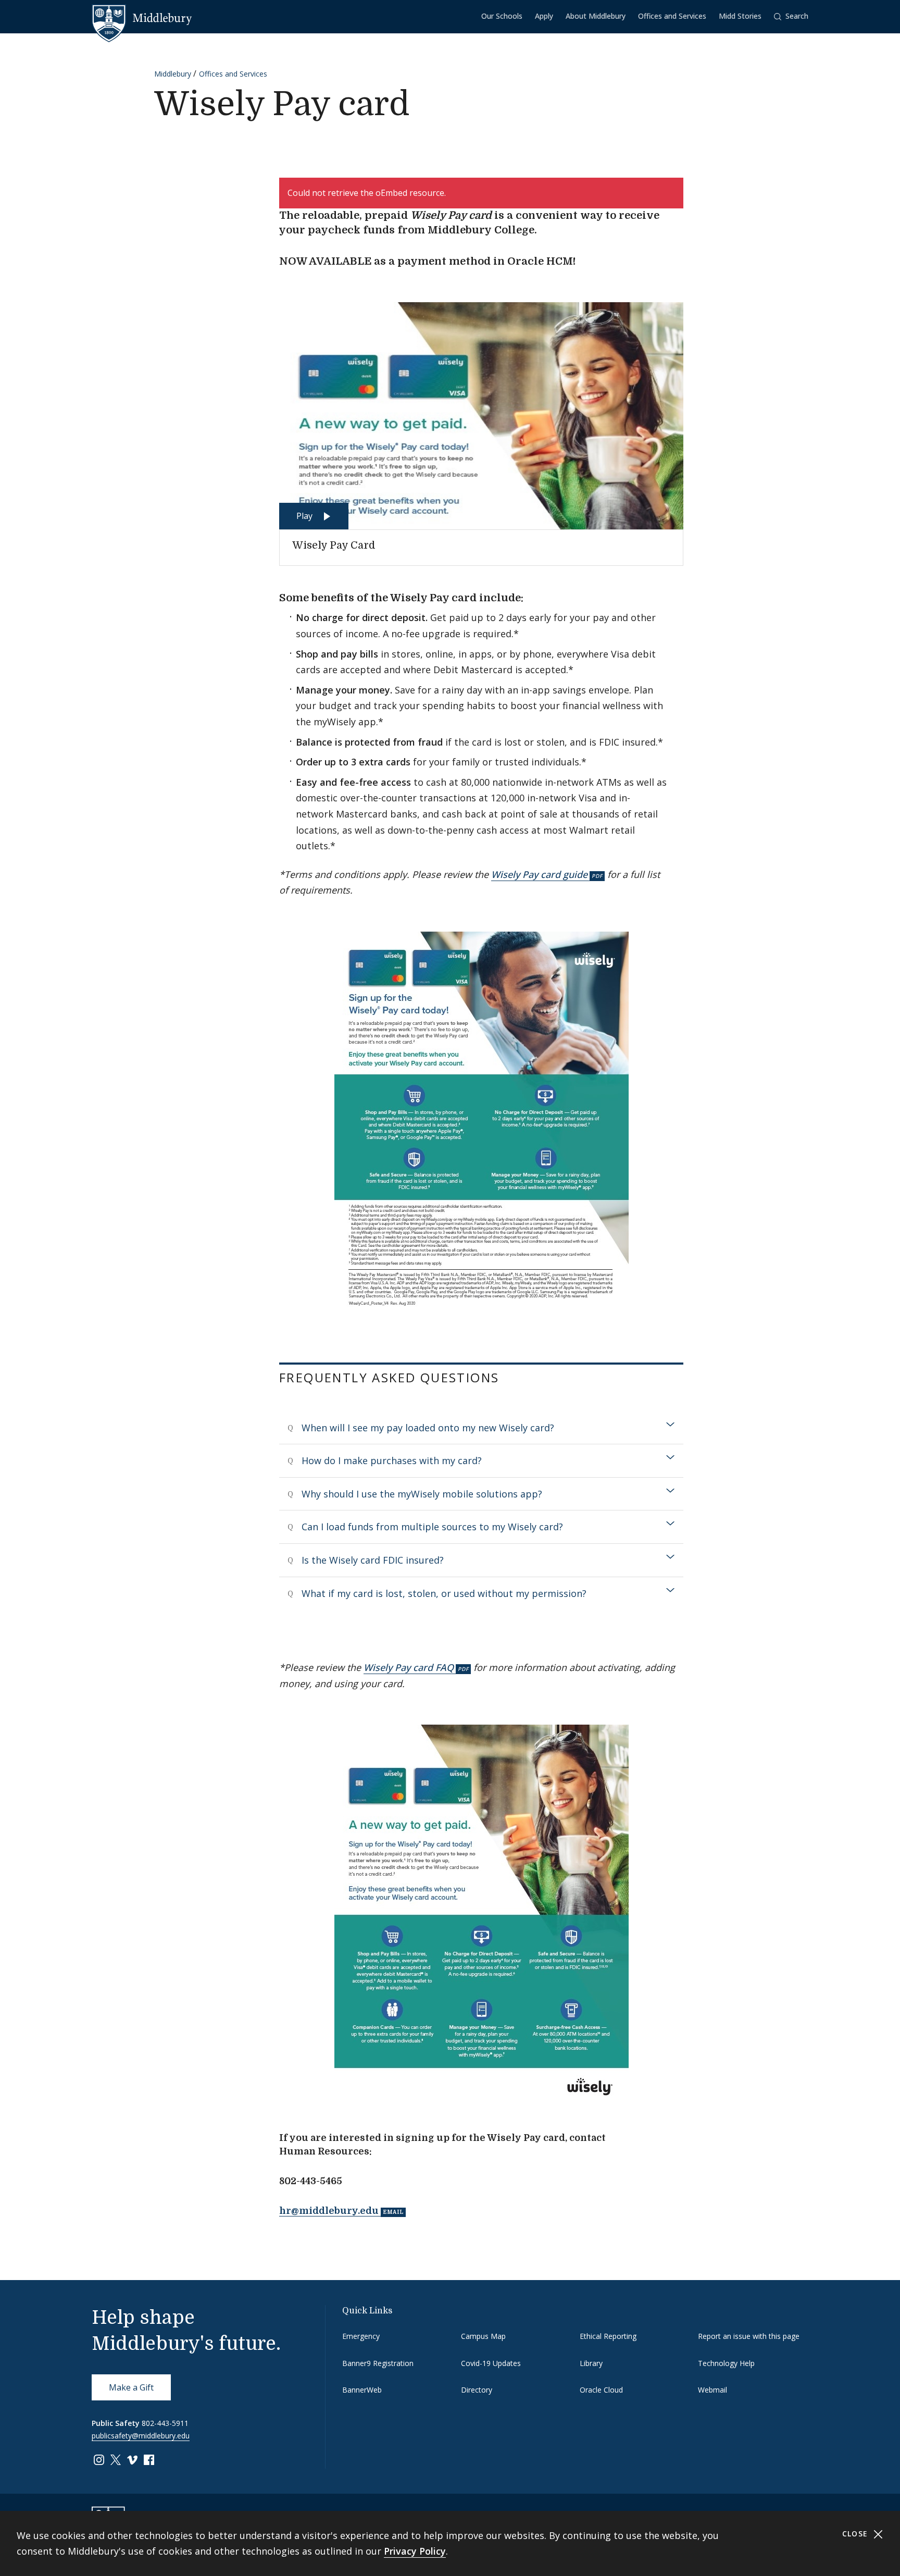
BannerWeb (362, 2390)
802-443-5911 (165, 2423)
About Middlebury (596, 16)
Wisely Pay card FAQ (409, 1667)
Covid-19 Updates (491, 2363)
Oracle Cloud (601, 2390)
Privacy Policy (415, 2551)
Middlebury (173, 74)
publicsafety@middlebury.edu (141, 2436)
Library (591, 2363)
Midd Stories (740, 16)
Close (857, 2534)
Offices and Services (672, 16)
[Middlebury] (142, 18)
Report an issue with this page (749, 2336)
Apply (544, 16)
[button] (791, 16)
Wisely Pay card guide (539, 874)
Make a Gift (131, 2387)
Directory (477, 2390)
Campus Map (483, 2336)
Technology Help (726, 2363)
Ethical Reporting (608, 2336)
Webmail (712, 2390)
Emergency (361, 2336)
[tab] (481, 1428)
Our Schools (502, 16)
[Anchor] (512, 1377)
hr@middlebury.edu (329, 2211)
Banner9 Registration (378, 2363)
